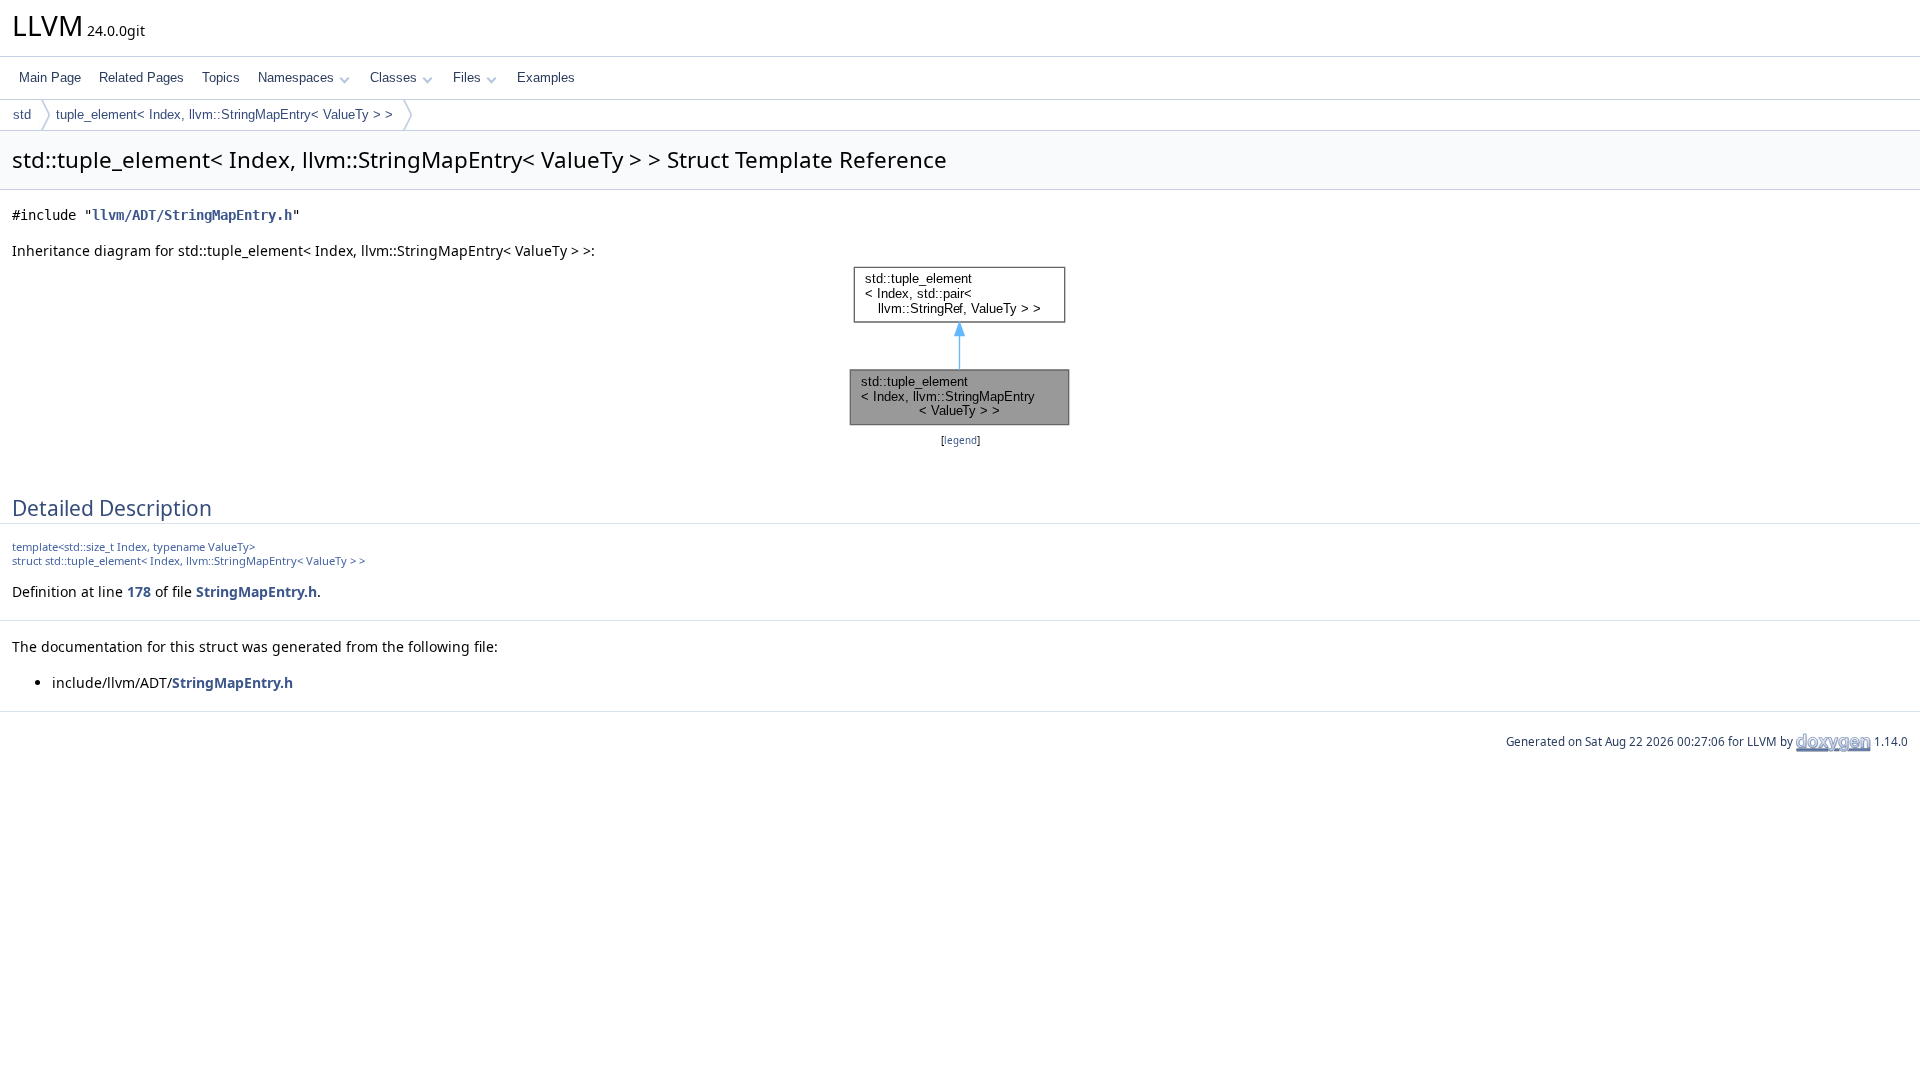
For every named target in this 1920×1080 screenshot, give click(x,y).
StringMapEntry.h (256, 591)
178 (139, 591)
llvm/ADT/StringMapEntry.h (192, 215)
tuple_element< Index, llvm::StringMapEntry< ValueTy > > (224, 114)
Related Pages (141, 77)
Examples (546, 77)
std (22, 114)
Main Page (50, 77)
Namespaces (296, 77)
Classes (393, 77)
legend (960, 440)
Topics (221, 77)
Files (467, 77)
